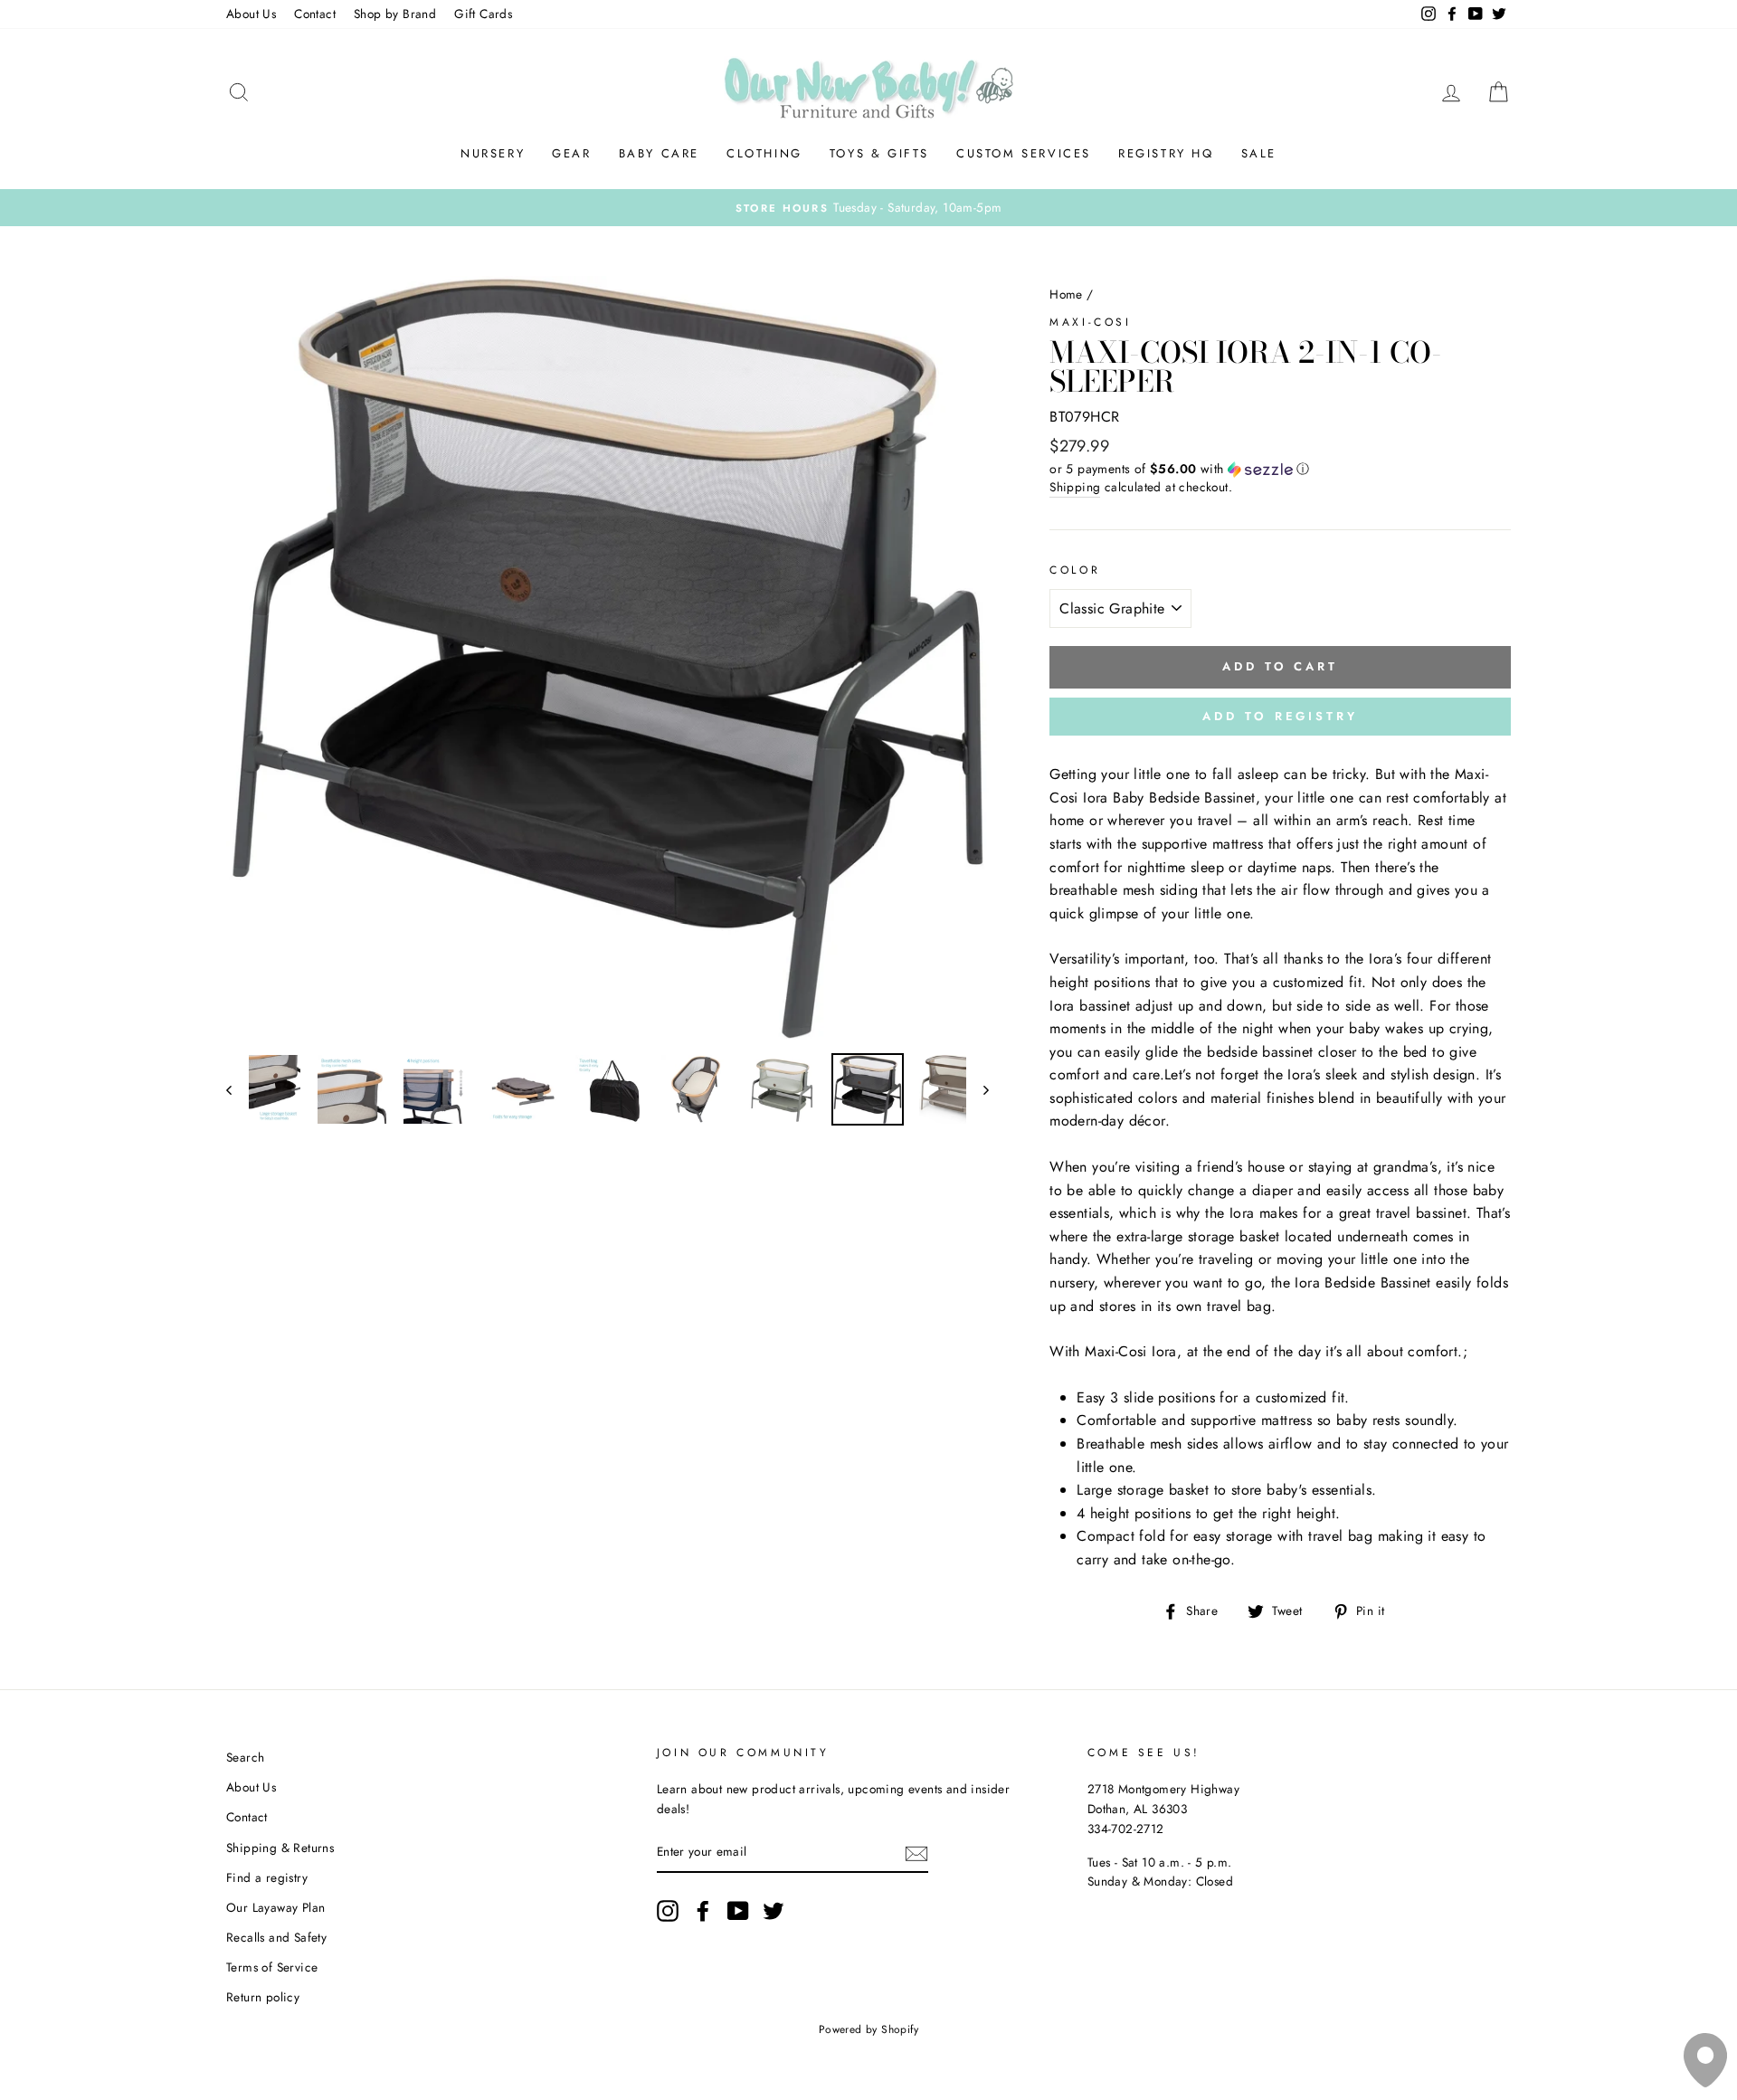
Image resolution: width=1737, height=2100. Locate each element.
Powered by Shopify (868, 2029)
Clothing (764, 153)
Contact (315, 14)
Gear (571, 153)
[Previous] (237, 1089)
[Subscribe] (916, 1853)
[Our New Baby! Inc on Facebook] (703, 1911)
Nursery (493, 153)
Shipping (1075, 487)
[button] (1280, 469)
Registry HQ (1166, 153)
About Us (251, 14)
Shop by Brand (395, 14)
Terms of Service (272, 1967)
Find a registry (267, 1877)
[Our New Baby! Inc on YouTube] (738, 1911)
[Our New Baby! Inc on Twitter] (774, 1911)
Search (245, 1757)
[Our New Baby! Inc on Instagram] (668, 1911)
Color (1075, 570)
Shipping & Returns (280, 1848)
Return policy (263, 1997)
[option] (868, 208)
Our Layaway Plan (275, 1907)
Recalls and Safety (276, 1937)
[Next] (978, 1089)
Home (1066, 294)
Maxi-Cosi (1090, 322)
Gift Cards (483, 14)
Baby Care (659, 153)
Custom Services (1024, 153)
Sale (1259, 153)
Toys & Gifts (879, 153)
